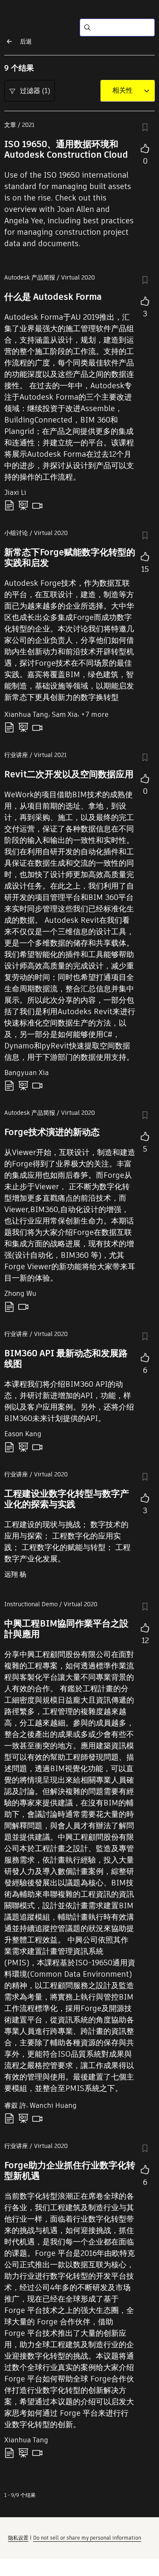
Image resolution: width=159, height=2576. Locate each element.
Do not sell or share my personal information (87, 2538)
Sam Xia (65, 715)
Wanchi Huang (53, 2106)
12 (145, 1640)
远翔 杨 (15, 1574)
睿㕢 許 (15, 2106)
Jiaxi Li (15, 492)
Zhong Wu (20, 1293)
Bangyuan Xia (26, 1073)
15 (145, 569)
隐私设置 (18, 2538)
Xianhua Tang (26, 715)
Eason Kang (23, 1434)
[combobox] (123, 91)
